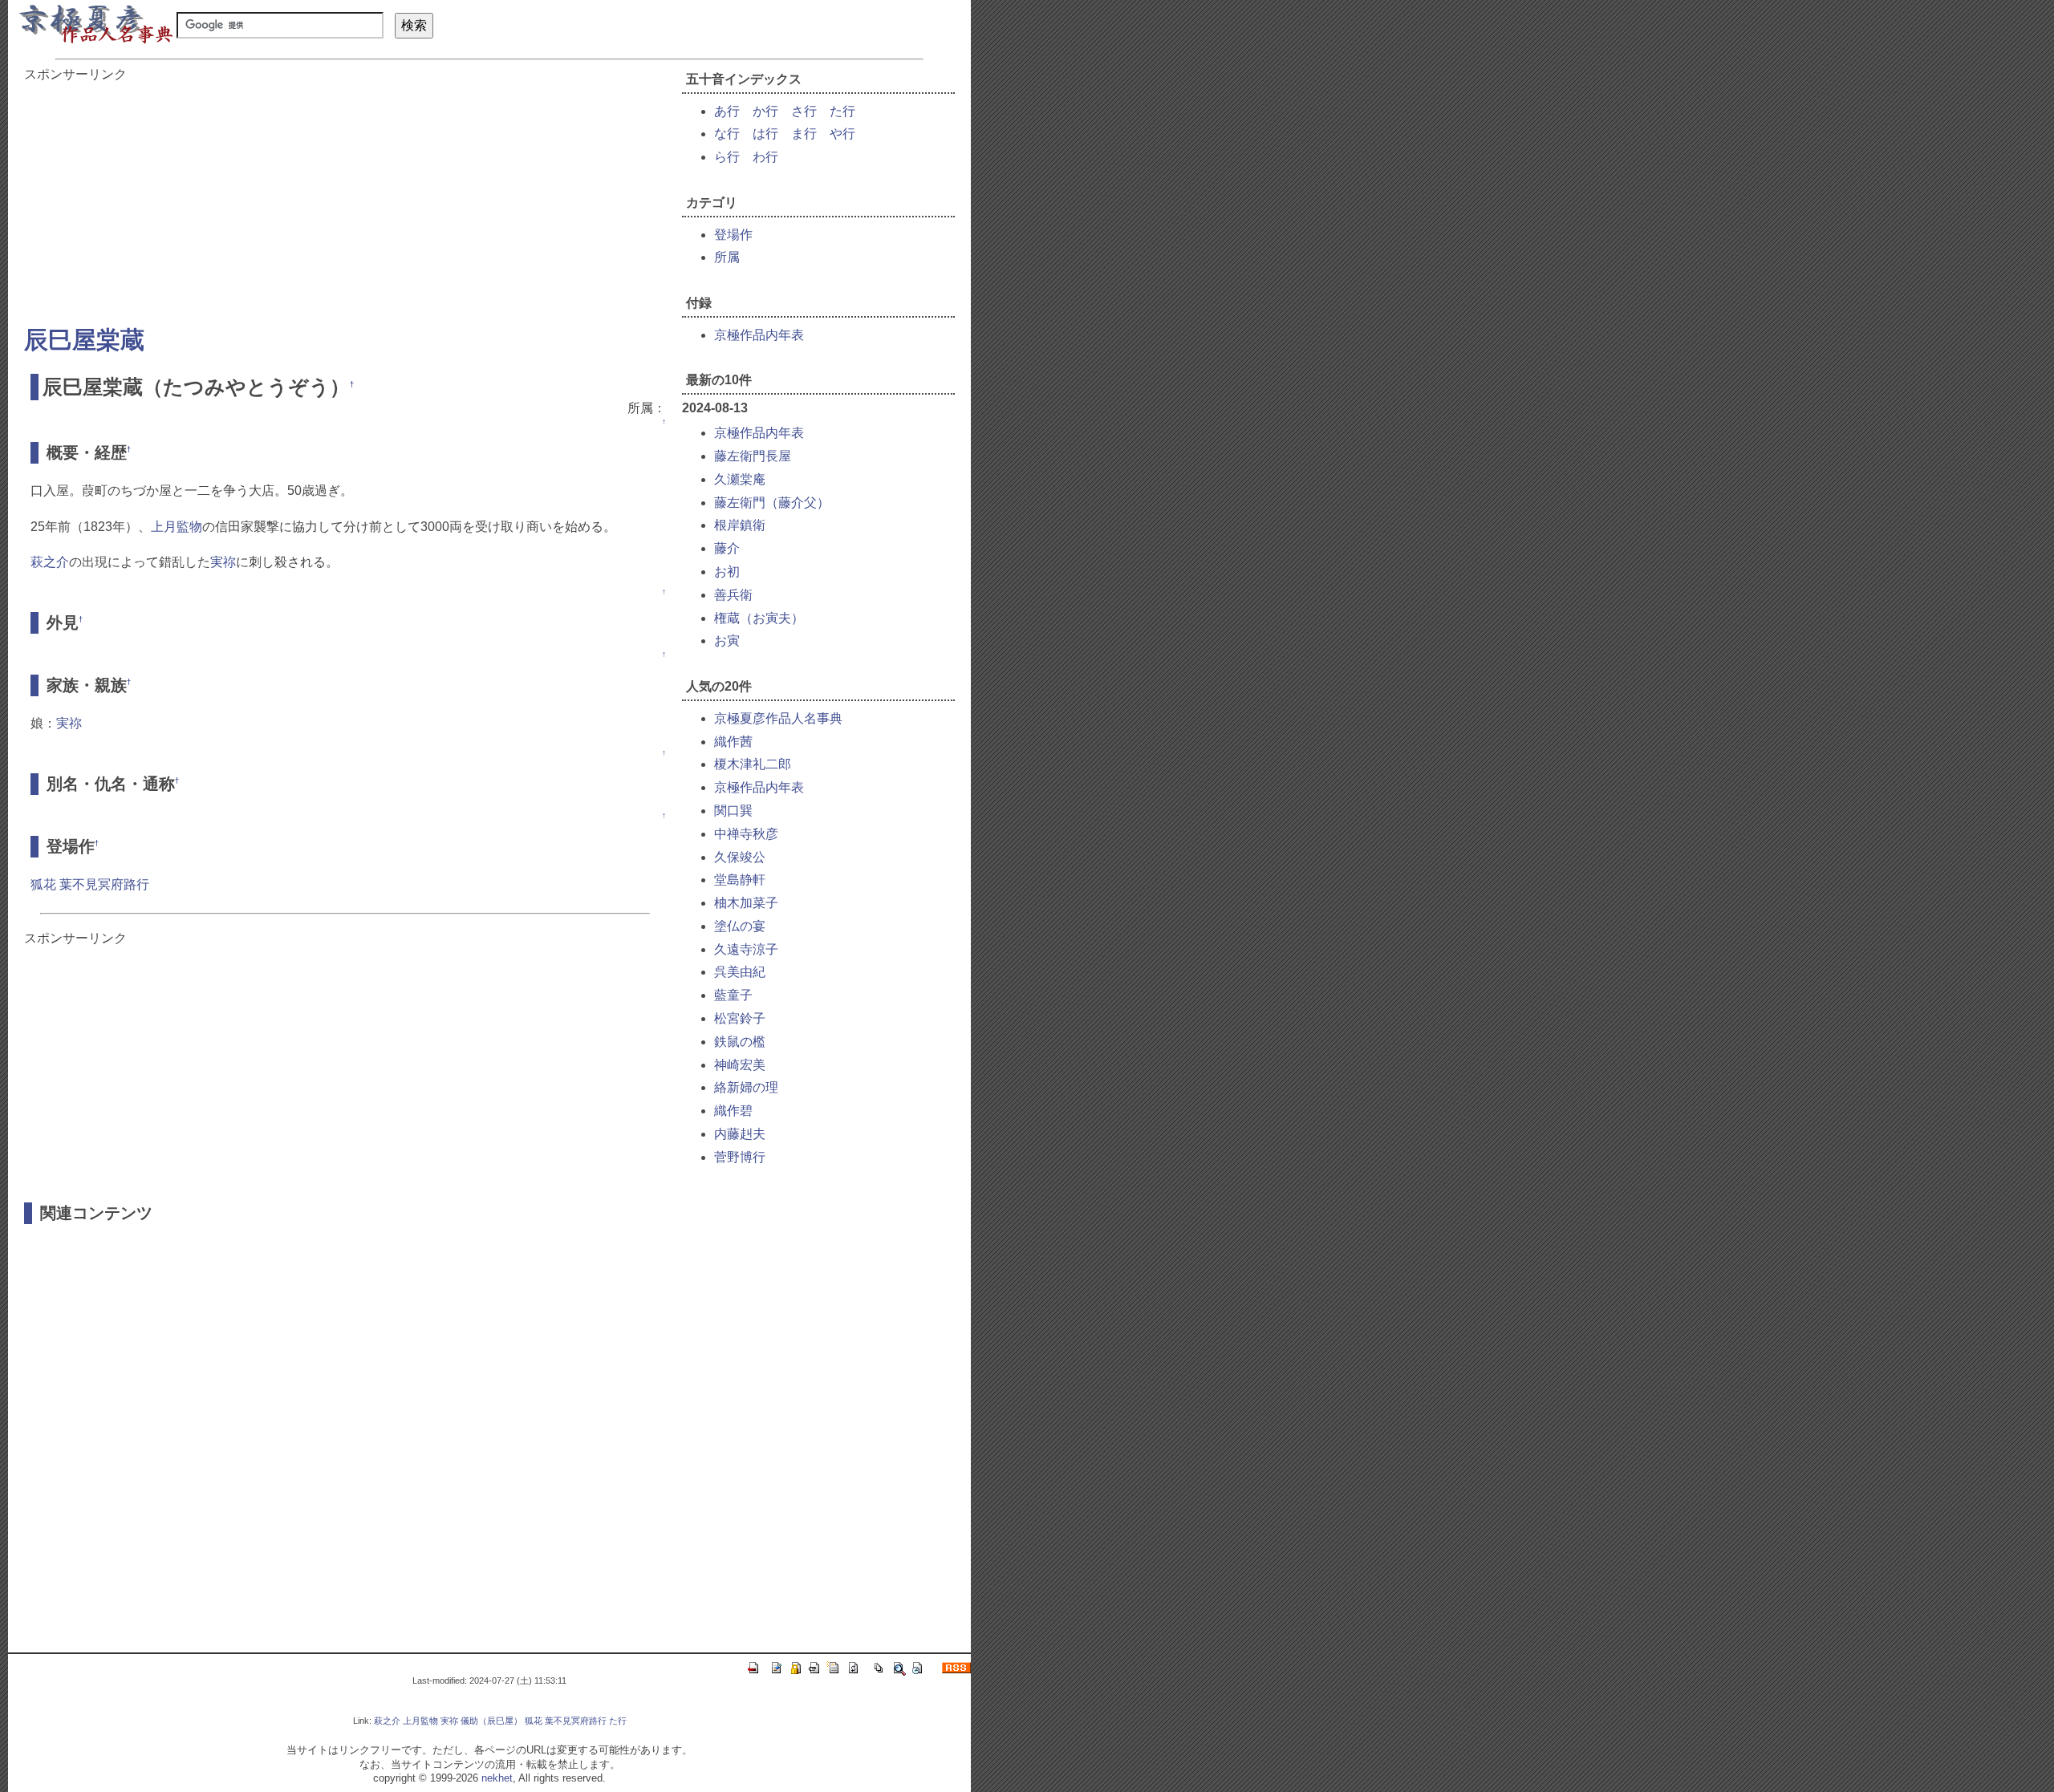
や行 (842, 134)
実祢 (223, 562)
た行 (842, 111)
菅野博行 (740, 1157)
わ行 (765, 157)
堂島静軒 (740, 880)
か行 (765, 111)
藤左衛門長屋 (753, 456)
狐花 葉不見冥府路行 (90, 884)
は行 (765, 134)
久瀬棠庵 (740, 479)
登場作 (733, 235)
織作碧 (733, 1111)
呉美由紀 (740, 972)
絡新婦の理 (746, 1087)
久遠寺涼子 (746, 949)
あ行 (727, 111)
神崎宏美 (740, 1065)
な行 (727, 134)
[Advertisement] (345, 196)
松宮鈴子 (740, 1018)
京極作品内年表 (759, 335)
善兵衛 (733, 595)
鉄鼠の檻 (740, 1042)
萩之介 (50, 562)
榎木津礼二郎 (753, 764)
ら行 (727, 157)
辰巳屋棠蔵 (84, 340)
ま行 (804, 134)
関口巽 (733, 811)
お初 (727, 572)
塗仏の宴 (740, 926)
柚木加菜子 (746, 903)
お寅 (727, 641)
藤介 (727, 548)
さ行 (804, 111)
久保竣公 (740, 857)
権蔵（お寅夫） (759, 618)
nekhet (497, 1778)
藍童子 (733, 995)
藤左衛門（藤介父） (772, 503)
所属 (727, 257)
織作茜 (733, 742)
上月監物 (177, 527)
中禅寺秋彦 (746, 834)
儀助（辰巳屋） (491, 1721)
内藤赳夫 (740, 1134)
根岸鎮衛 (740, 525)
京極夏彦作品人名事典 (778, 718)
